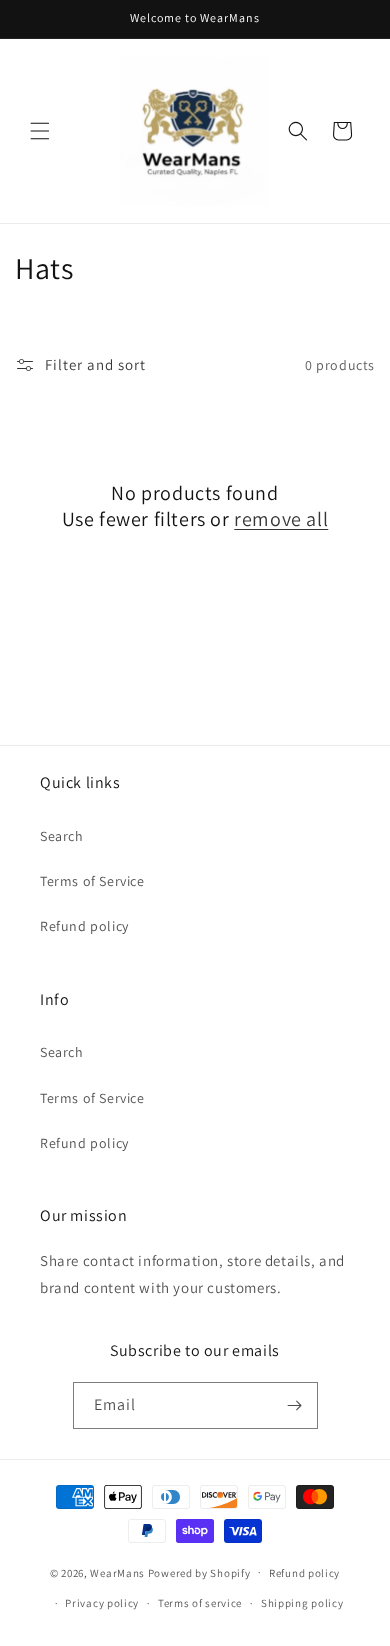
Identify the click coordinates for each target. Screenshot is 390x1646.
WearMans (117, 1572)
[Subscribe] (295, 1405)
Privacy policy (102, 1603)
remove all (281, 519)
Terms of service (200, 1603)
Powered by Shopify (199, 1572)
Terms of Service (92, 881)
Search (62, 836)
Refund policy (84, 926)
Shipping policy (302, 1603)
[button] (40, 131)
